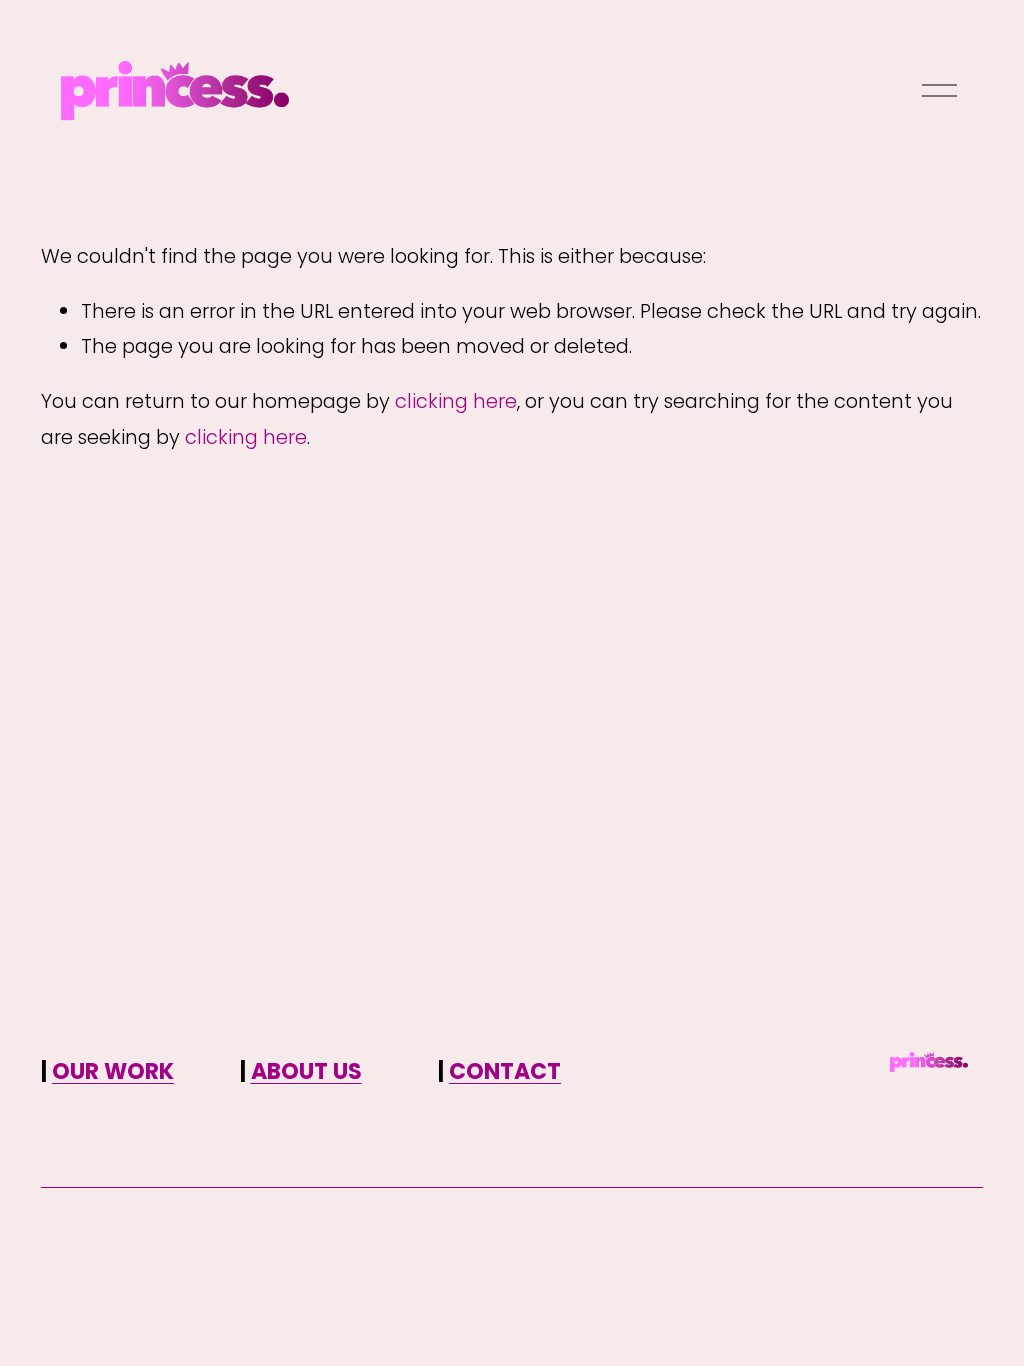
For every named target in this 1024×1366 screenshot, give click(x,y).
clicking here (456, 401)
